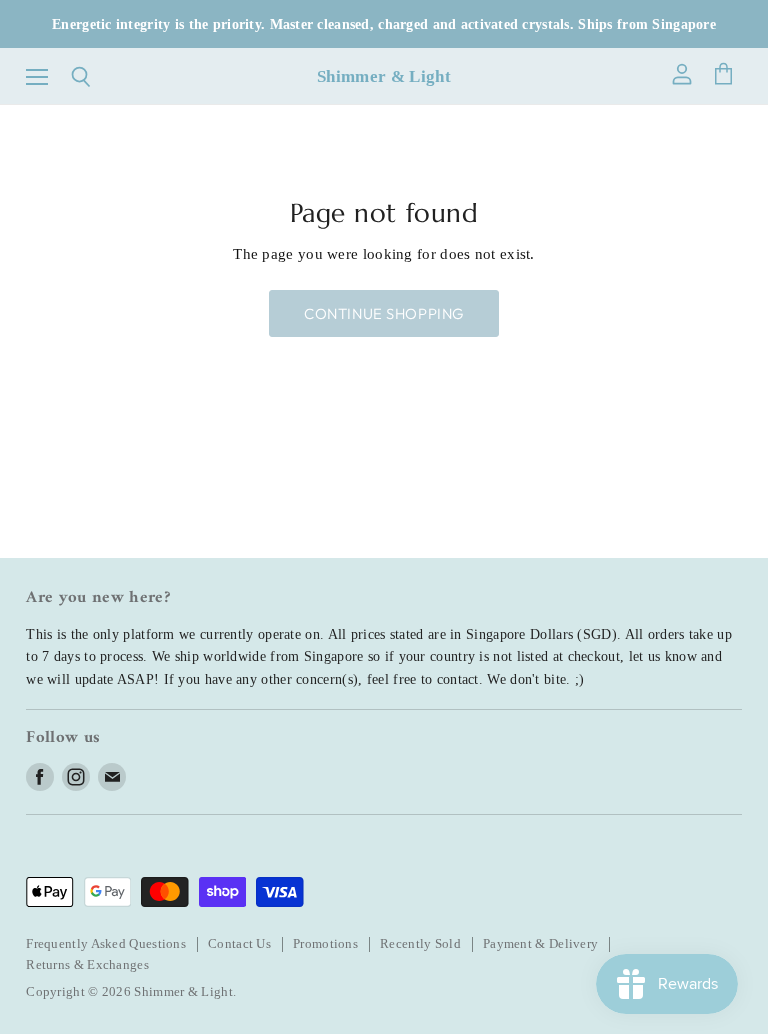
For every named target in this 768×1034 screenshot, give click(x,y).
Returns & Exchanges (87, 964)
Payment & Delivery (540, 943)
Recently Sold (420, 943)
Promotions (325, 943)
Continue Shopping (384, 313)
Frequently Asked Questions (106, 943)
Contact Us (239, 943)
